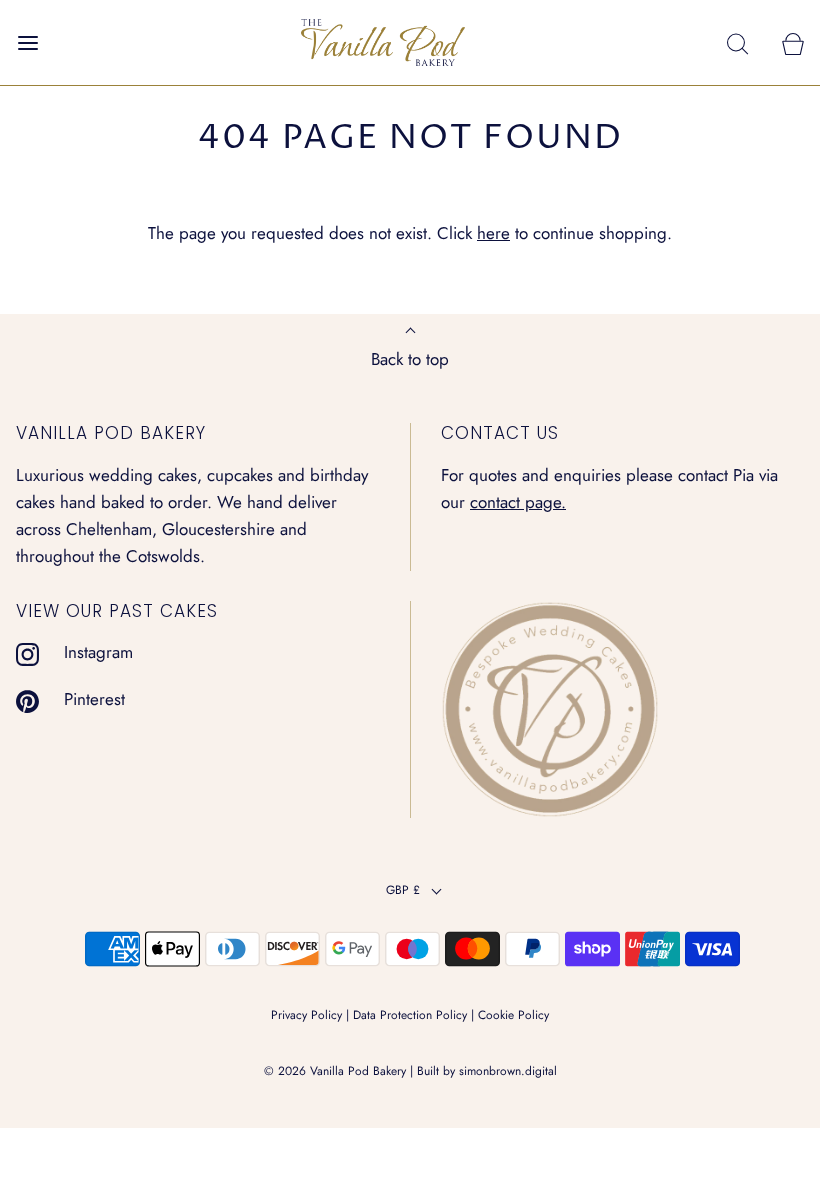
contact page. (518, 502)
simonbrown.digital (508, 1071)
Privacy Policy (306, 1015)
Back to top (410, 359)
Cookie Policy (513, 1015)
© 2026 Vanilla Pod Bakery (335, 1071)
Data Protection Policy (410, 1015)
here (493, 233)
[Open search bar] (737, 42)
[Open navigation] (27, 42)
